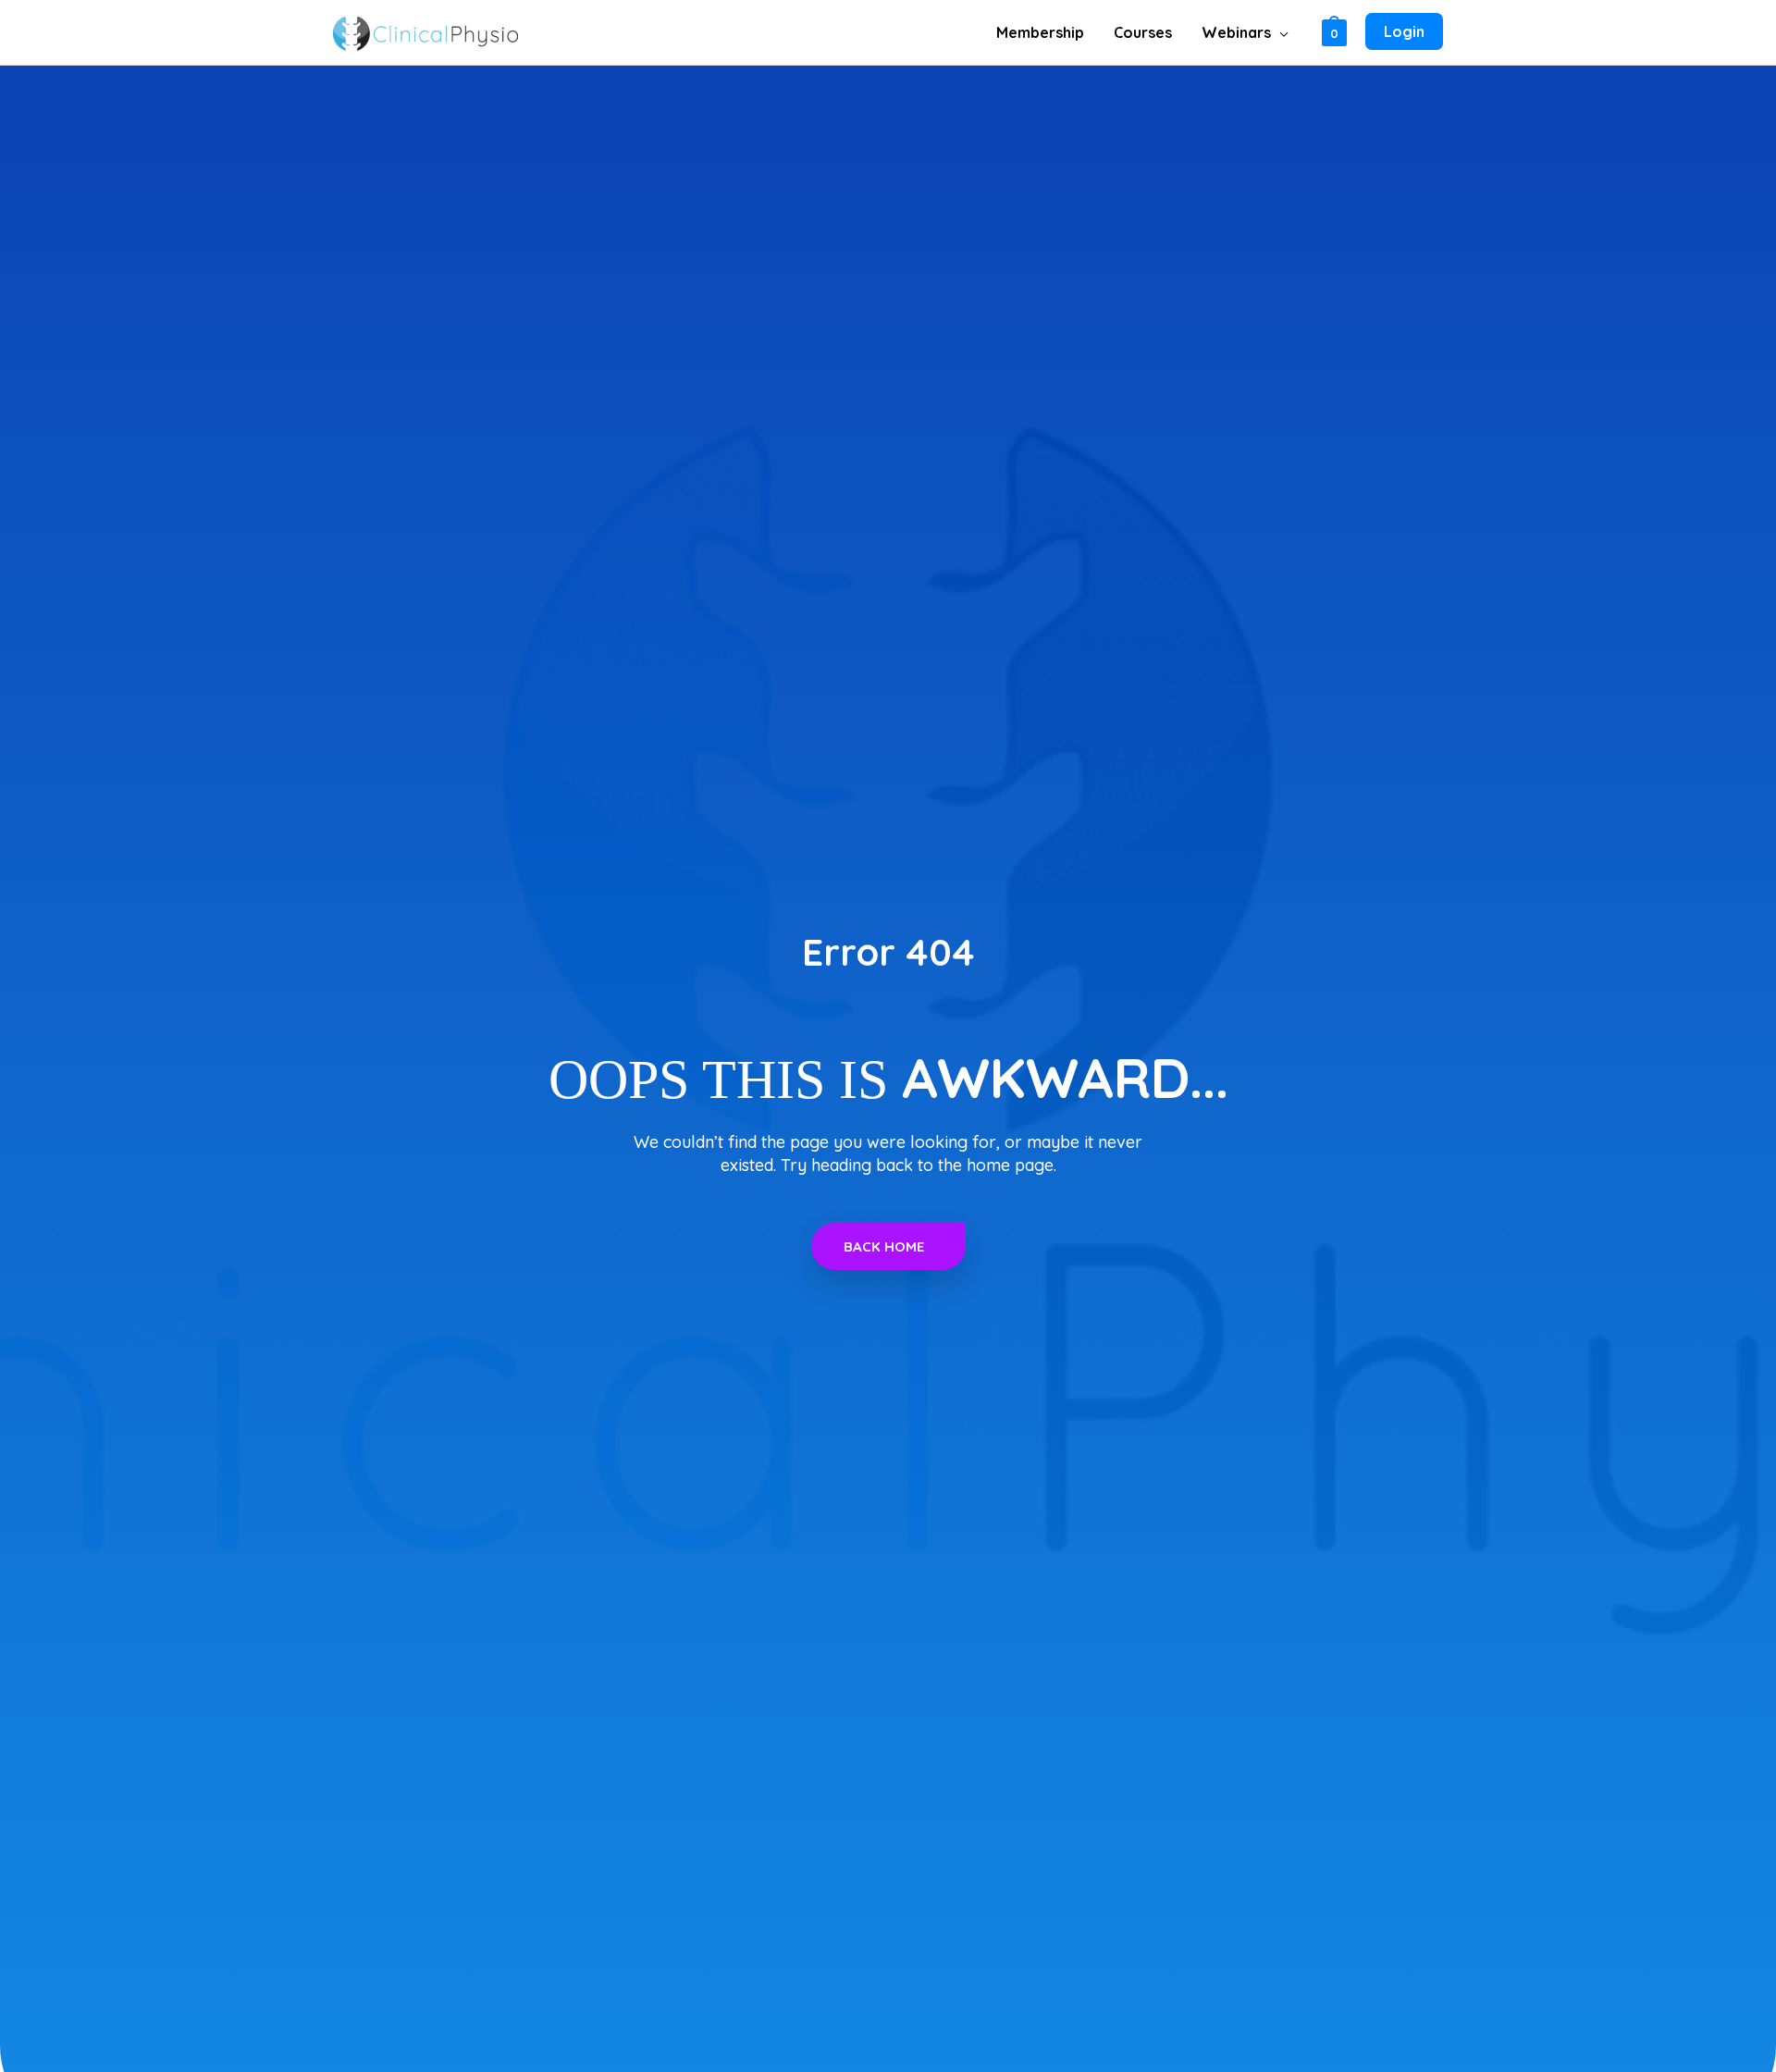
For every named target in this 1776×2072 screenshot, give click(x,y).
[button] (1280, 32)
